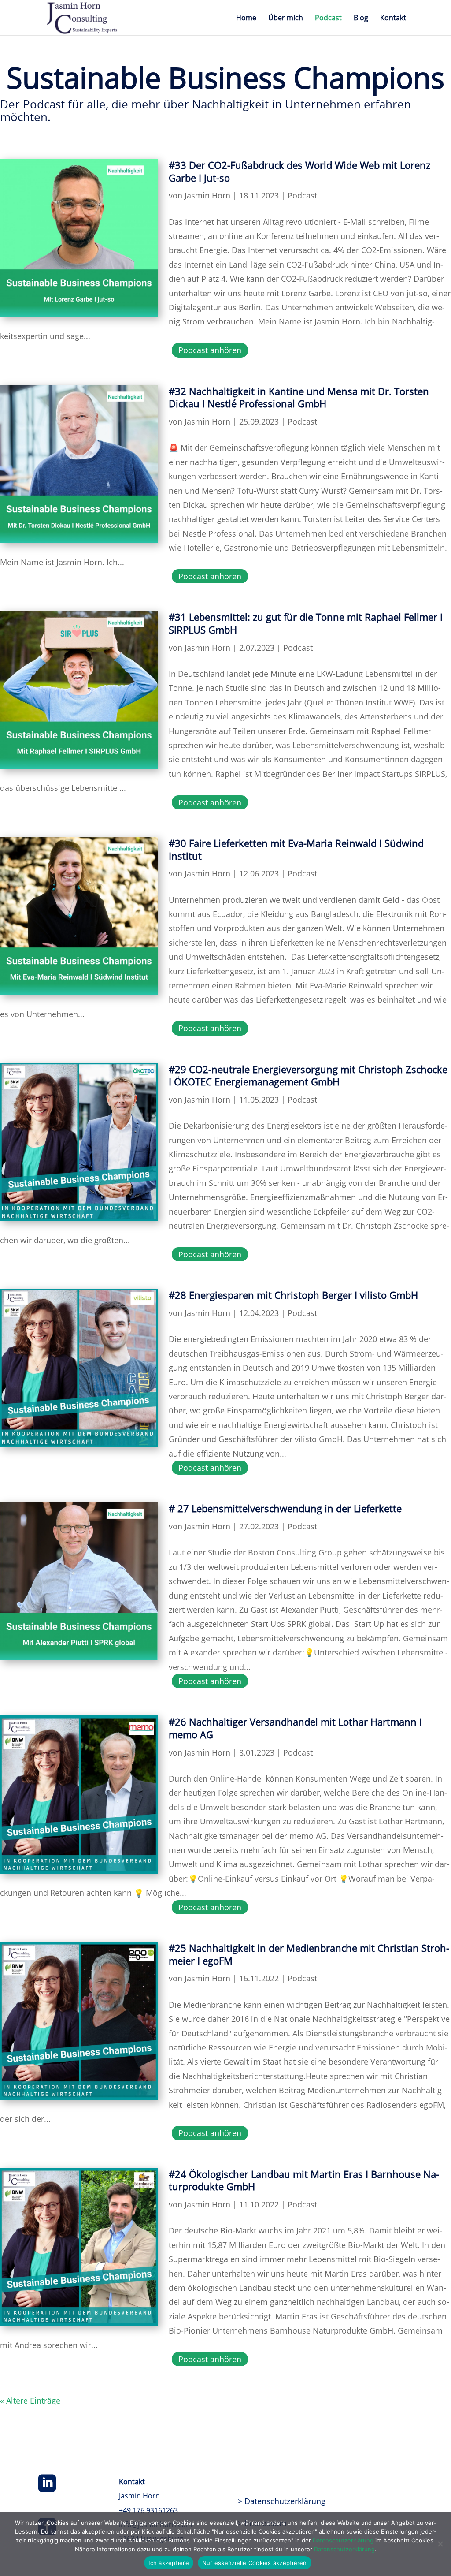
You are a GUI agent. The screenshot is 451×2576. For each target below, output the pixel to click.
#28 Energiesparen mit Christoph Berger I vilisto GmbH (293, 1295)
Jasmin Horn (207, 195)
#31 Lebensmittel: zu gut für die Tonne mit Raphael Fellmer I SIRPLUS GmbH (306, 623)
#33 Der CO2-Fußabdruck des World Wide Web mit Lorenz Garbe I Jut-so (299, 171)
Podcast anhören (210, 350)
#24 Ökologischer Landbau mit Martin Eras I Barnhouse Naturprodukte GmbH (304, 2180)
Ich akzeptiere (169, 2563)
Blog (361, 19)
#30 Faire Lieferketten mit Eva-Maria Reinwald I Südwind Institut (296, 849)
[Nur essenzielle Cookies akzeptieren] (440, 2544)
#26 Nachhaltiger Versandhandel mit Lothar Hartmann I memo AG (295, 1728)
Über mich (286, 19)
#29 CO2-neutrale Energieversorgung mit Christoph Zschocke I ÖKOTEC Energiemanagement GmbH (308, 1076)
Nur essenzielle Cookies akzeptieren (255, 2563)
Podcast (328, 19)
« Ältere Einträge (30, 2401)
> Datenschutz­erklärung (282, 2501)
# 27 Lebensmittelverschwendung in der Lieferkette (285, 1508)
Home (246, 19)
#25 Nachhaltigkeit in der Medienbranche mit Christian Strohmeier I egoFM (309, 1954)
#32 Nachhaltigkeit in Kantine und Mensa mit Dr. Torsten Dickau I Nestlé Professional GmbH (299, 397)
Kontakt (393, 19)
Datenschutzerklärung (343, 2540)
